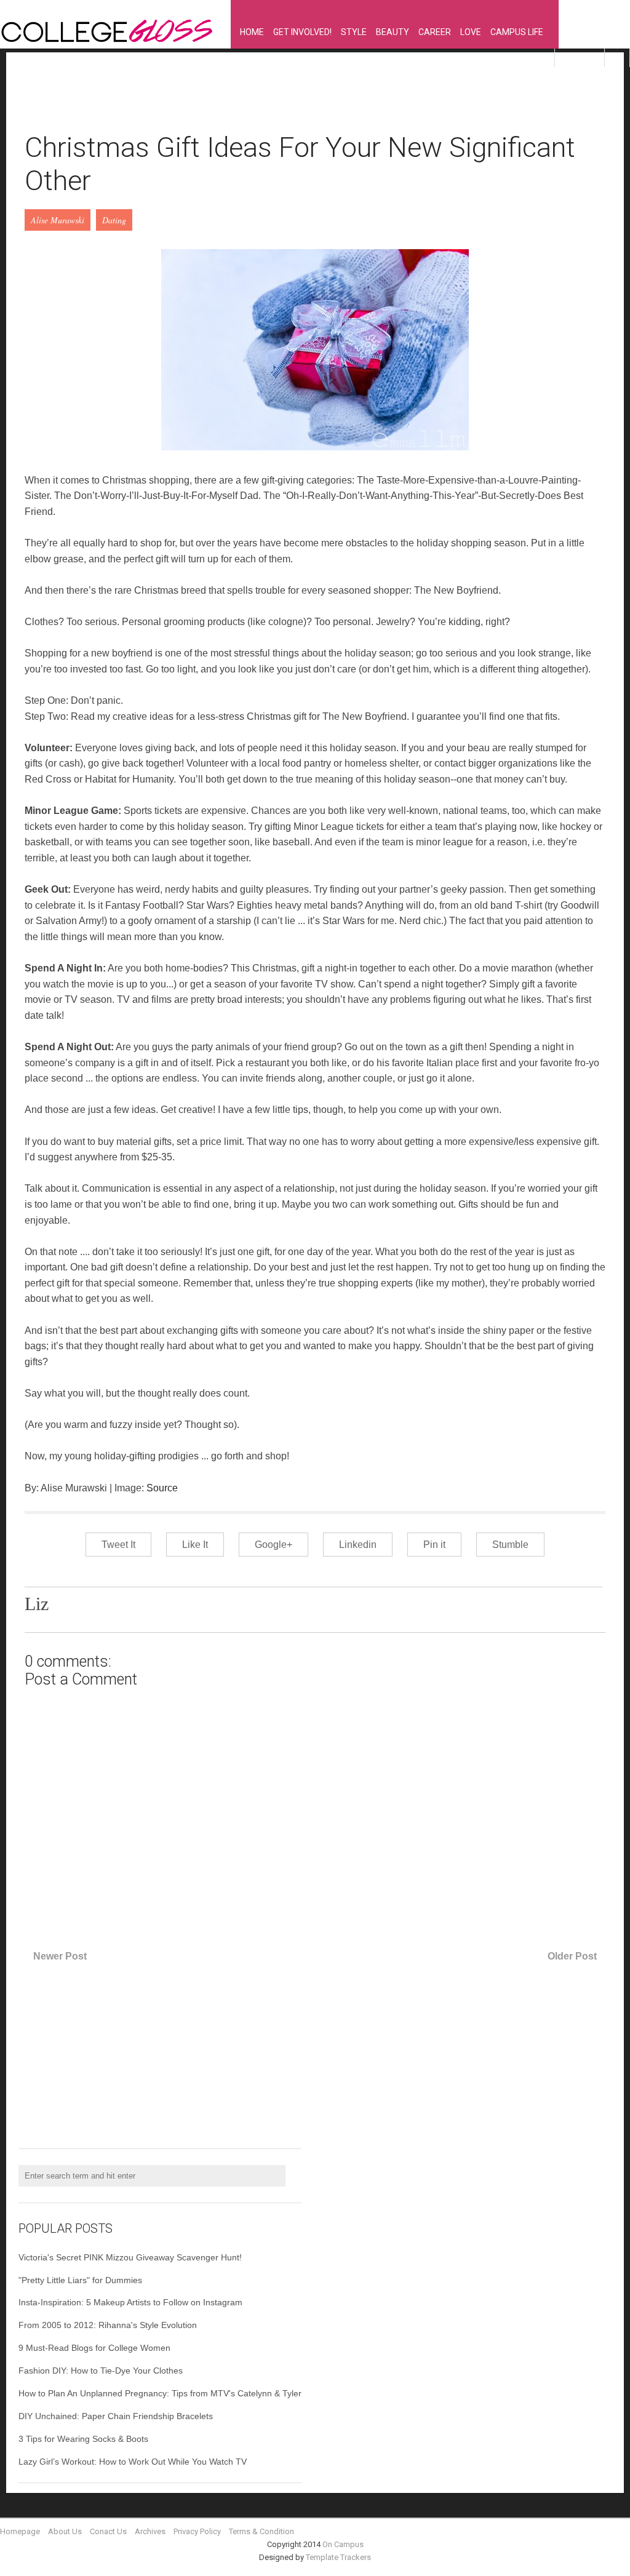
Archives (150, 2531)
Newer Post (60, 1956)
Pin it (434, 1545)
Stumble (510, 1545)
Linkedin (358, 1545)
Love (471, 32)
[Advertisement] (249, 99)
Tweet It (118, 1545)
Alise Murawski (58, 220)
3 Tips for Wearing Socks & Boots (83, 2439)
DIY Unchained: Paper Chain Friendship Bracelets (116, 2416)
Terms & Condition (261, 2531)
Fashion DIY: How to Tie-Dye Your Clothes (101, 2371)
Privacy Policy (197, 2531)
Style (354, 32)
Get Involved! (302, 32)
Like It (195, 1545)
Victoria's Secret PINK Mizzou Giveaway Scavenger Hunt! (130, 2257)
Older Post (572, 1956)
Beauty (393, 32)
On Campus (343, 2544)
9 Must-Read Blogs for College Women (94, 2348)
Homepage (20, 2531)
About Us (65, 2531)
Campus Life (517, 32)
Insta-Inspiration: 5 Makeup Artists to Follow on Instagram (130, 2302)
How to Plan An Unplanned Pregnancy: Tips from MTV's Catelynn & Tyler (160, 2393)
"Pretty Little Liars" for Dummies (80, 2280)
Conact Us (108, 2531)
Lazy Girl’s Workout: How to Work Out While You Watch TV (133, 2462)
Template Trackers (338, 2557)
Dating (114, 220)
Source (162, 1488)
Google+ (273, 1545)
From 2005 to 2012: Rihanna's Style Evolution (108, 2325)
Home (252, 32)
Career (435, 32)
